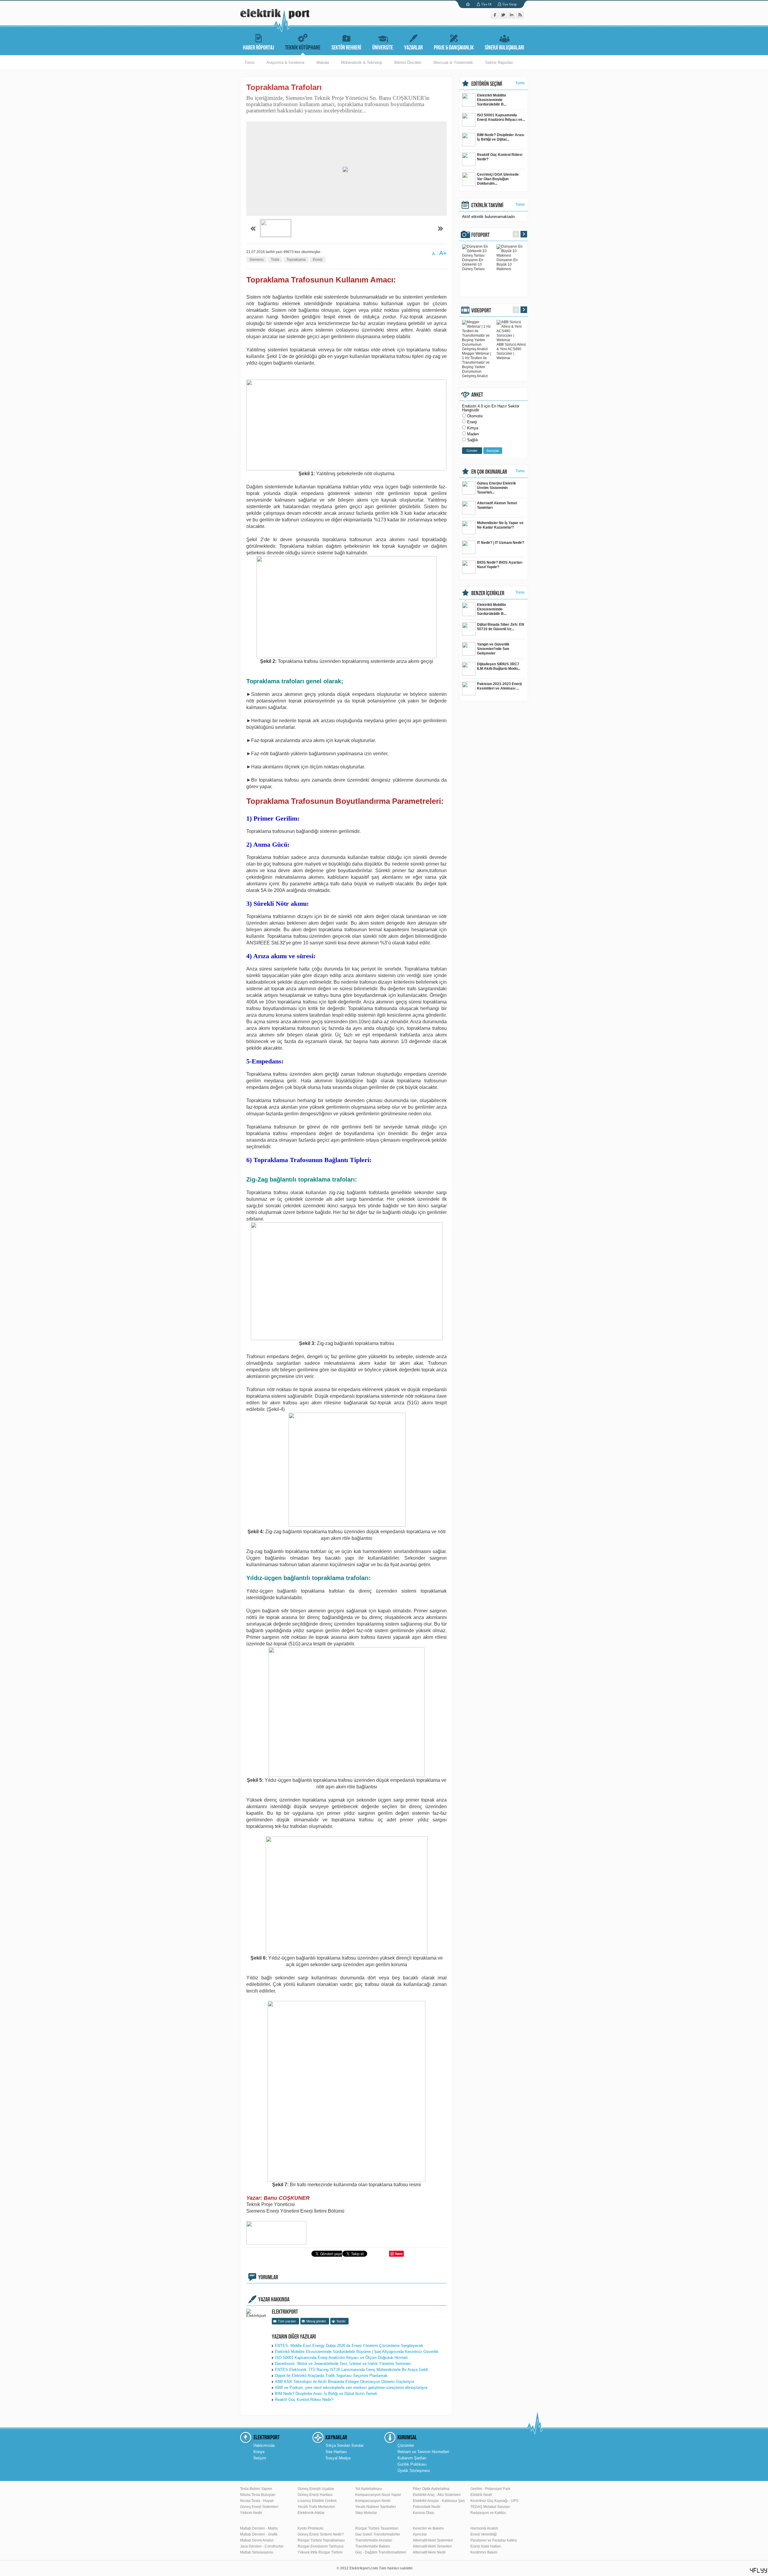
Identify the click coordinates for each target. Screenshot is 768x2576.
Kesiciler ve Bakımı (428, 2528)
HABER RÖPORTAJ (258, 48)
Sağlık (473, 440)
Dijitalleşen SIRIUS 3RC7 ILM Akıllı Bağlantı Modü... (499, 666)
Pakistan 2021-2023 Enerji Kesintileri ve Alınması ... (499, 686)
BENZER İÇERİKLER (488, 593)
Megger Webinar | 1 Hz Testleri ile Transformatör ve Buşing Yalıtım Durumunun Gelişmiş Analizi (477, 365)
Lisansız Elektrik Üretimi (317, 2501)
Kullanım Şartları (412, 2458)
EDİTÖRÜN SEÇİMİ (487, 84)
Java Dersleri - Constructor (262, 2546)
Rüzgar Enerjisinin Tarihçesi (321, 2546)
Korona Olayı (423, 2513)
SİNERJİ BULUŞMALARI (504, 48)
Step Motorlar (366, 2513)
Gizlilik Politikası (412, 2464)
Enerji (318, 260)
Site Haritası (336, 2452)
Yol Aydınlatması (369, 2489)
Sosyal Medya (338, 2458)
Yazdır (341, 2321)
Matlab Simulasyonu (257, 2552)
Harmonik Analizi (484, 2528)
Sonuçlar (493, 451)
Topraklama (296, 260)
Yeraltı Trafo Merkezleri (316, 2507)
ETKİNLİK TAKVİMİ (487, 205)
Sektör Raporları (499, 63)
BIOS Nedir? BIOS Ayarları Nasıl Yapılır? (500, 565)
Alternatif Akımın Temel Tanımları (497, 505)
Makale (323, 63)
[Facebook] (495, 17)
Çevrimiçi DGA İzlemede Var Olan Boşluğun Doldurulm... (498, 179)
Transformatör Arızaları (374, 2540)
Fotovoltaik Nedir (427, 2507)
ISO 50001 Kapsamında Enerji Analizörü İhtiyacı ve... (501, 117)
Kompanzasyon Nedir (373, 2501)
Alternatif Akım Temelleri (432, 2546)
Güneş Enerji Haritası (315, 2495)
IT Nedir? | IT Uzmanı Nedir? (501, 543)
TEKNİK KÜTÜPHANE (303, 48)
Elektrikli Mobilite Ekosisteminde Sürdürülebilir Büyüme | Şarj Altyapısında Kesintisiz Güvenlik (357, 2352)
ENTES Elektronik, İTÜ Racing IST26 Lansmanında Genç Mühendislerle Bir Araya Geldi (351, 2370)
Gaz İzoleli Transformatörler (378, 2534)
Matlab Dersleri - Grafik (259, 2534)
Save (399, 2254)
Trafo (275, 260)
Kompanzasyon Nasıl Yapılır (378, 2495)
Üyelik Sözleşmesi (414, 2471)
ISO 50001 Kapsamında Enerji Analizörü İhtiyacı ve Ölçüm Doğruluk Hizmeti (341, 2358)
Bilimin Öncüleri (408, 63)
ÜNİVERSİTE (383, 48)
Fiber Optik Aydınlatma (431, 2489)
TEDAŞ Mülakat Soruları (490, 2507)
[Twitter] (504, 17)
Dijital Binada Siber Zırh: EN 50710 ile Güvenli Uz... (501, 627)
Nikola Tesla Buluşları (258, 2495)
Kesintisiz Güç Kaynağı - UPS (494, 2501)
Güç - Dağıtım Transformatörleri (381, 2552)
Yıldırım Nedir (251, 2513)
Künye (259, 2452)
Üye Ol (486, 4)
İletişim (260, 2458)
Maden (473, 434)
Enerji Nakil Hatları (486, 2546)
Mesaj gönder (316, 2321)
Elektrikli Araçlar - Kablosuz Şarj (439, 2501)
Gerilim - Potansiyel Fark (490, 2489)
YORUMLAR (268, 2277)
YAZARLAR (413, 48)
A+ (443, 253)
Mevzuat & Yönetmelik (453, 63)
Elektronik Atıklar (311, 2513)
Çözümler (406, 2445)
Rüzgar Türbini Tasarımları (377, 2528)
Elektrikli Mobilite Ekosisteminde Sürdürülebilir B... (492, 100)
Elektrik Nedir (481, 2495)
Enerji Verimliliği (484, 2534)
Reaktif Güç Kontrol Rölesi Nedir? (304, 2400)
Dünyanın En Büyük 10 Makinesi (507, 264)
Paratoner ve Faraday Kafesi (494, 2540)
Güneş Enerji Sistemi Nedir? (321, 2534)
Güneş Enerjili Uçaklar (316, 2489)
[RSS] (520, 17)
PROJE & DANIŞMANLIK (454, 48)
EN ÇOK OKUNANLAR (489, 472)
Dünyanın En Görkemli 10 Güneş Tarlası (473, 264)
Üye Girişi (510, 4)
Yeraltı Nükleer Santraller (376, 2507)
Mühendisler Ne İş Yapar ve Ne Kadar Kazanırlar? (500, 525)
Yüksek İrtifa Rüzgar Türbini (320, 2552)
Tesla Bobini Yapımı (256, 2489)
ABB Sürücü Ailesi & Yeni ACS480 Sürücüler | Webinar (511, 351)
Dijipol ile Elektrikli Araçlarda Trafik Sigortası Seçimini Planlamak (331, 2376)
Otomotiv (475, 416)
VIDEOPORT (481, 311)
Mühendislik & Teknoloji (362, 63)
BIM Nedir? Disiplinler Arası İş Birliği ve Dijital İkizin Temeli (326, 2394)
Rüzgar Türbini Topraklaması (321, 2540)
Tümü (249, 63)
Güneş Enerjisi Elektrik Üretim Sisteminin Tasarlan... (496, 488)
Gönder (472, 451)
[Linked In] (512, 17)
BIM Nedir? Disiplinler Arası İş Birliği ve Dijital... (501, 137)
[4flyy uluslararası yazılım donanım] (759, 2570)
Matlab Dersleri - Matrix (259, 2528)
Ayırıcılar (420, 2534)
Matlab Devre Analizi (257, 2540)
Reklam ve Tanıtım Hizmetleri (423, 2452)
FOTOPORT (480, 235)
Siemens (256, 260)
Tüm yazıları (287, 2321)
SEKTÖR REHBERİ (346, 48)
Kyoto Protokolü (310, 2528)
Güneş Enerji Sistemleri (259, 2507)
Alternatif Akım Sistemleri (433, 2540)
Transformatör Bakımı (373, 2546)
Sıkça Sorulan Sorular (345, 2445)
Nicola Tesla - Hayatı (257, 2501)
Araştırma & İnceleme (285, 63)
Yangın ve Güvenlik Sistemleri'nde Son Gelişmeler (493, 649)
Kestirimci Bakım (484, 2552)
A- (434, 254)
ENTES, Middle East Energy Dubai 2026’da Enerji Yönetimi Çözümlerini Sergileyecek (349, 2346)
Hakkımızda (264, 2445)
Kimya (473, 428)
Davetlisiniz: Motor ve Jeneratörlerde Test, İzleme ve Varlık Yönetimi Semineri (343, 2364)
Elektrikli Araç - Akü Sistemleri (437, 2495)
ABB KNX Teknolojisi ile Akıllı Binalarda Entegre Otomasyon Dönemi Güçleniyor (345, 2382)
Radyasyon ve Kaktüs (488, 2513)
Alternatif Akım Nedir (429, 2552)
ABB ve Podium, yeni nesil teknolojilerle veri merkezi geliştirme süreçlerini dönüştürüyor (351, 2388)
